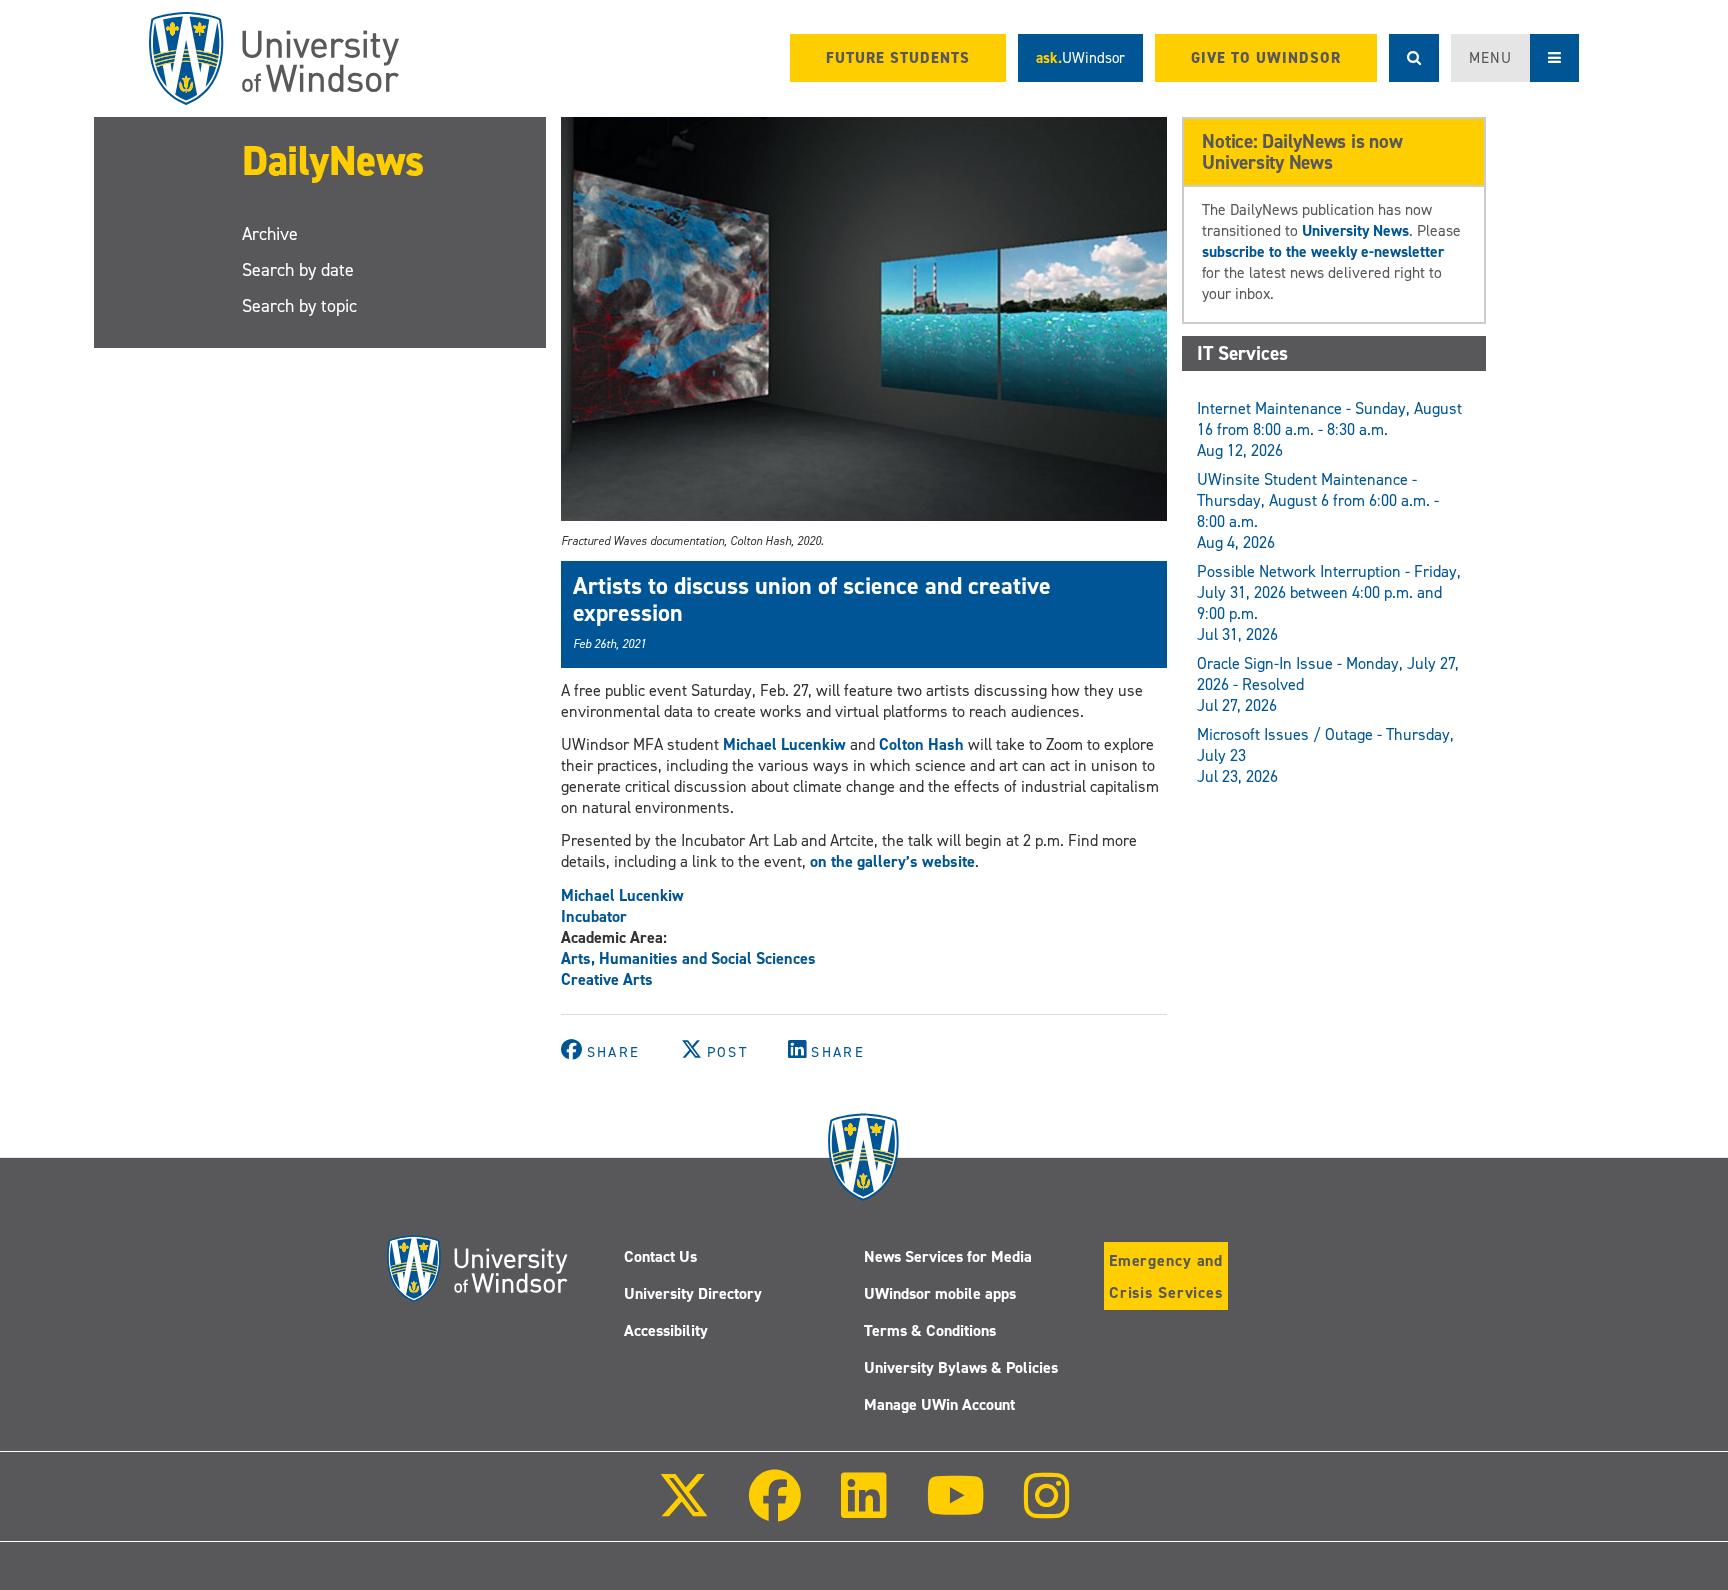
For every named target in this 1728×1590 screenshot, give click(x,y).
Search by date (298, 270)
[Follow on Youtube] (955, 1509)
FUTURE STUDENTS (898, 58)
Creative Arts (607, 979)
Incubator (594, 916)
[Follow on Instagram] (1047, 1509)
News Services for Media (948, 1256)
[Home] (274, 58)
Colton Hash (921, 744)
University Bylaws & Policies (961, 1367)
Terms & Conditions (930, 1330)
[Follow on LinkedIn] (863, 1509)
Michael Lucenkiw (786, 744)
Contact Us (660, 1256)
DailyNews (333, 160)
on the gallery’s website (892, 861)
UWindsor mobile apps (940, 1293)
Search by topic (299, 306)
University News (1355, 230)
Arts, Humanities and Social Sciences (688, 958)
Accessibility (666, 1330)
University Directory (693, 1293)
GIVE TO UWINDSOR (1266, 58)
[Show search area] (1414, 58)
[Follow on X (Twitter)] (684, 1509)
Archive (270, 234)
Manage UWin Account (939, 1404)
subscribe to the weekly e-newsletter (1323, 251)
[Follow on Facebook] (775, 1509)
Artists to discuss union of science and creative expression (812, 599)
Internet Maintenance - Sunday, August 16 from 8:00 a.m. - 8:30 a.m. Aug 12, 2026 (1329, 429)
